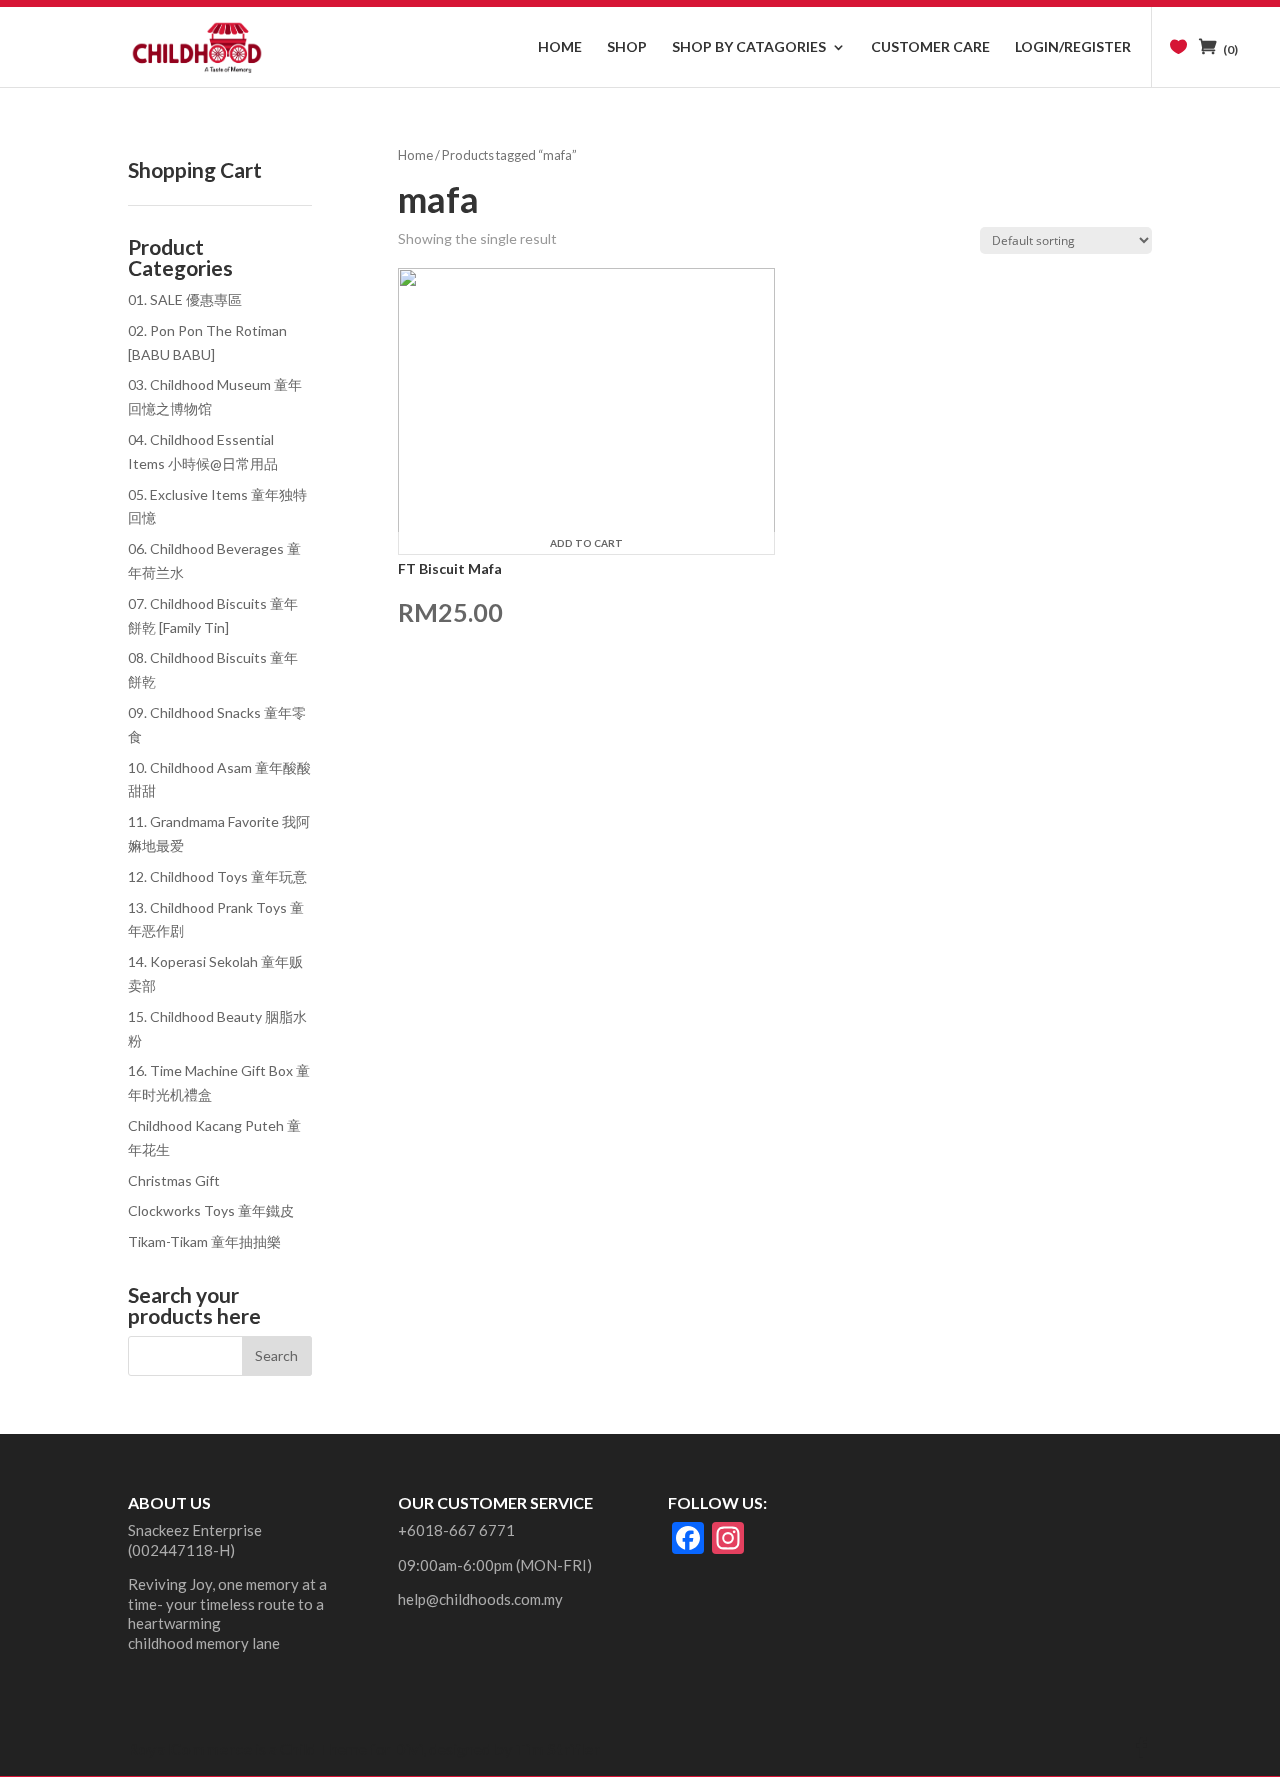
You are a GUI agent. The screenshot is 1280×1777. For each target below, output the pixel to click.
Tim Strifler (557, 1748)
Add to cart (586, 543)
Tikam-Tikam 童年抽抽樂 (204, 1241)
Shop (627, 47)
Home (560, 47)
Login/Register (1073, 47)
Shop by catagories (749, 47)
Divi (408, 1748)
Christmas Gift (174, 1180)
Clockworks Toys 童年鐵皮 (211, 1210)
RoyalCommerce (190, 1748)
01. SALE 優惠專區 (185, 299)
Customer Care (930, 47)
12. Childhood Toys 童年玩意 (217, 876)
